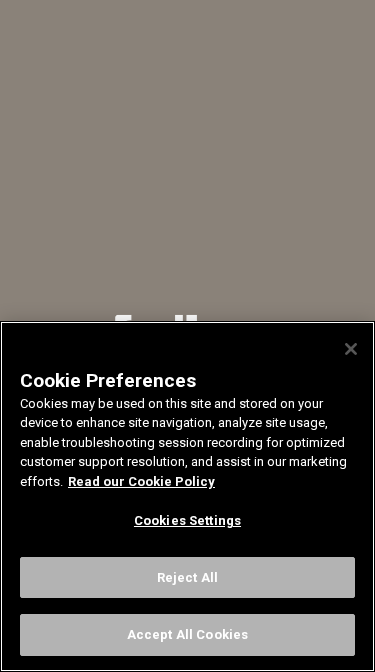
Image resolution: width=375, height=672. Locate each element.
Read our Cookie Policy (141, 481)
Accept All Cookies (187, 634)
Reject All (187, 577)
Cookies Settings (187, 520)
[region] (187, 496)
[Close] (351, 349)
